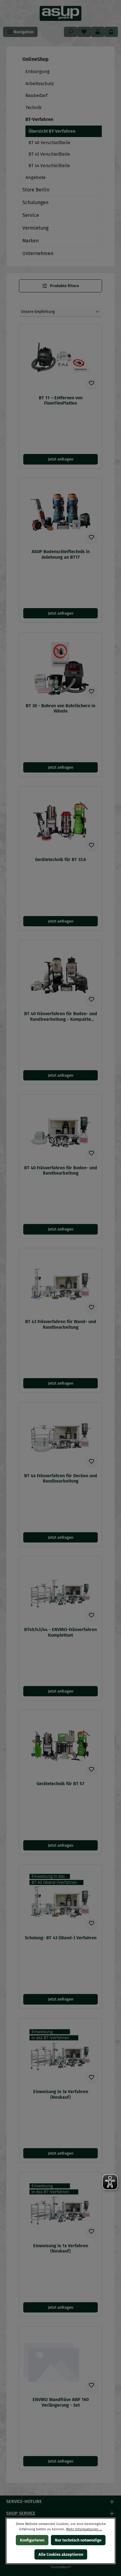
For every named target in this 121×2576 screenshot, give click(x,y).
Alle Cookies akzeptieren (60, 2554)
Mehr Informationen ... (84, 2529)
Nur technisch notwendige (78, 2540)
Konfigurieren (32, 2540)
